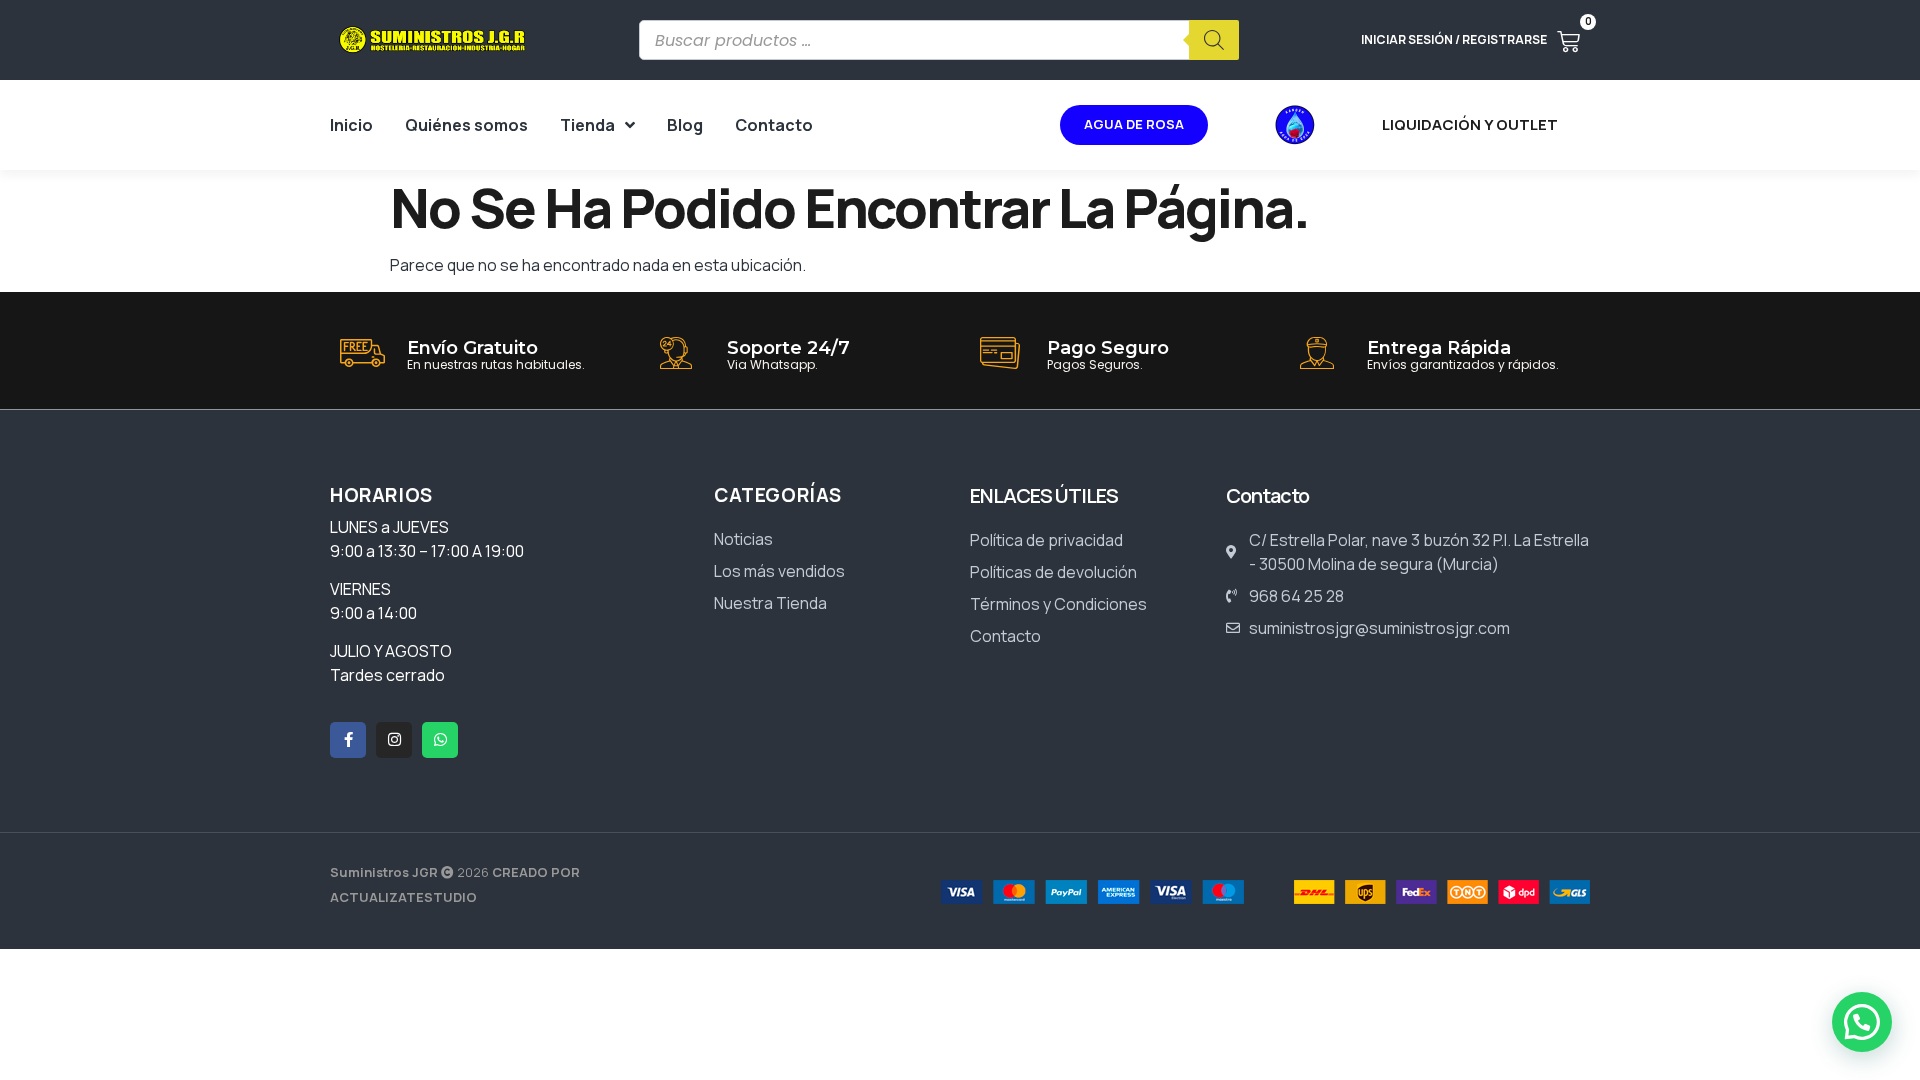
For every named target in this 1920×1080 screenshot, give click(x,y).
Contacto (774, 125)
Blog (685, 125)
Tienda (587, 125)
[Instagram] (394, 740)
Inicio (351, 125)
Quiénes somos (466, 125)
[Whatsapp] (440, 740)
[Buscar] (1214, 40)
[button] (1862, 1022)
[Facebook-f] (348, 740)
